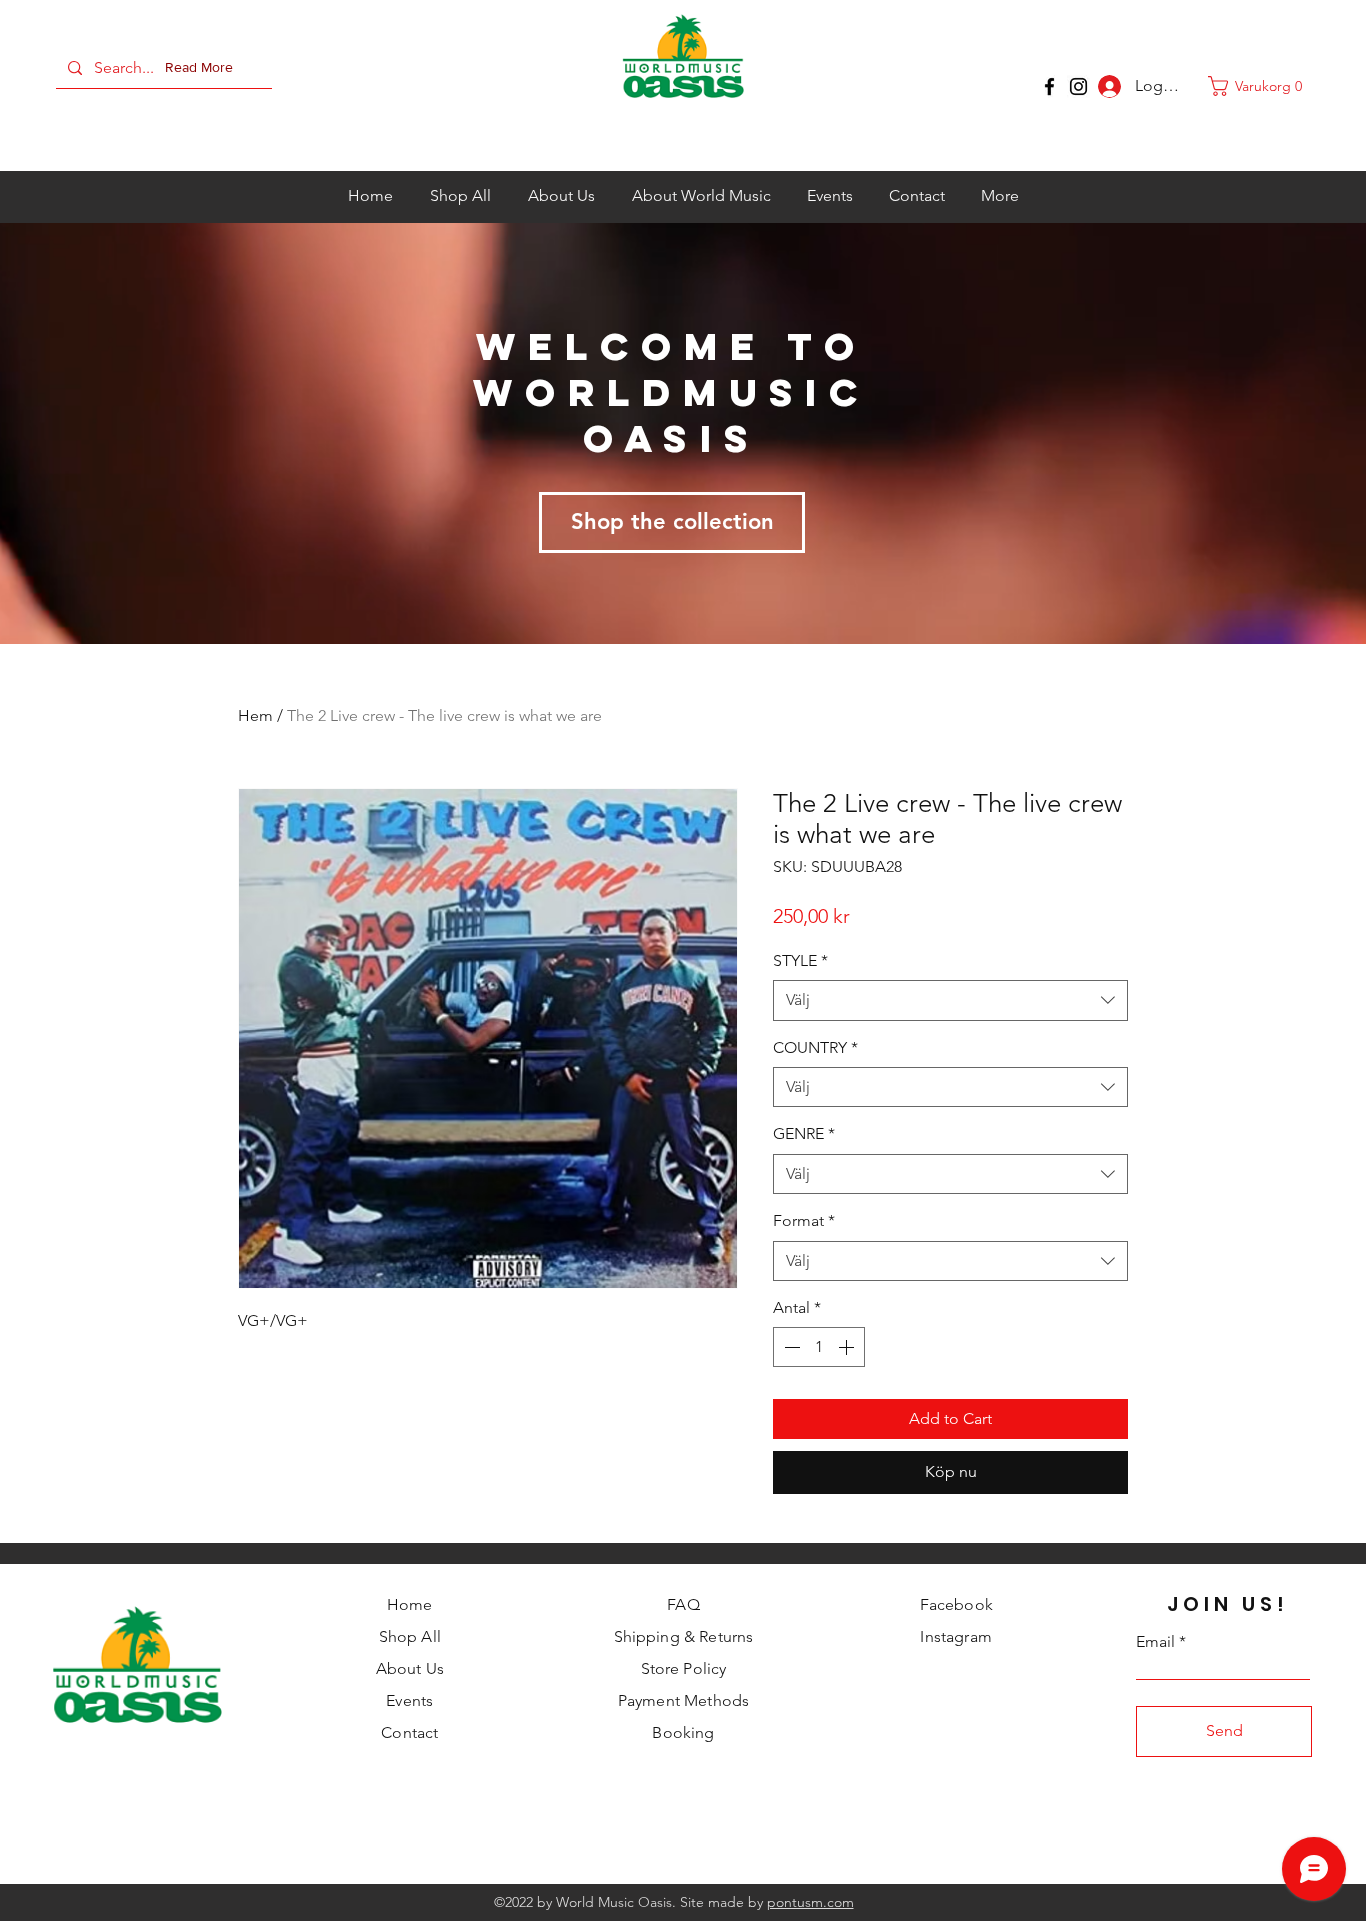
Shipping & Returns (684, 1636)
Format (804, 1220)
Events (409, 1700)
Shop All (410, 1636)
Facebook (956, 1604)
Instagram (955, 1636)
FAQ (683, 1604)
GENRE (804, 1133)
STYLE (800, 960)
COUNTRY (815, 1047)
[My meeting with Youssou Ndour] (1078, 86)
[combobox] (950, 1000)
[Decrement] (790, 1347)
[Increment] (848, 1347)
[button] (203, 68)
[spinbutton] (819, 1347)
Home (410, 1604)
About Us (410, 1668)
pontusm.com (810, 1902)
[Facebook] (1049, 86)
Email (1155, 1642)
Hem (255, 715)
